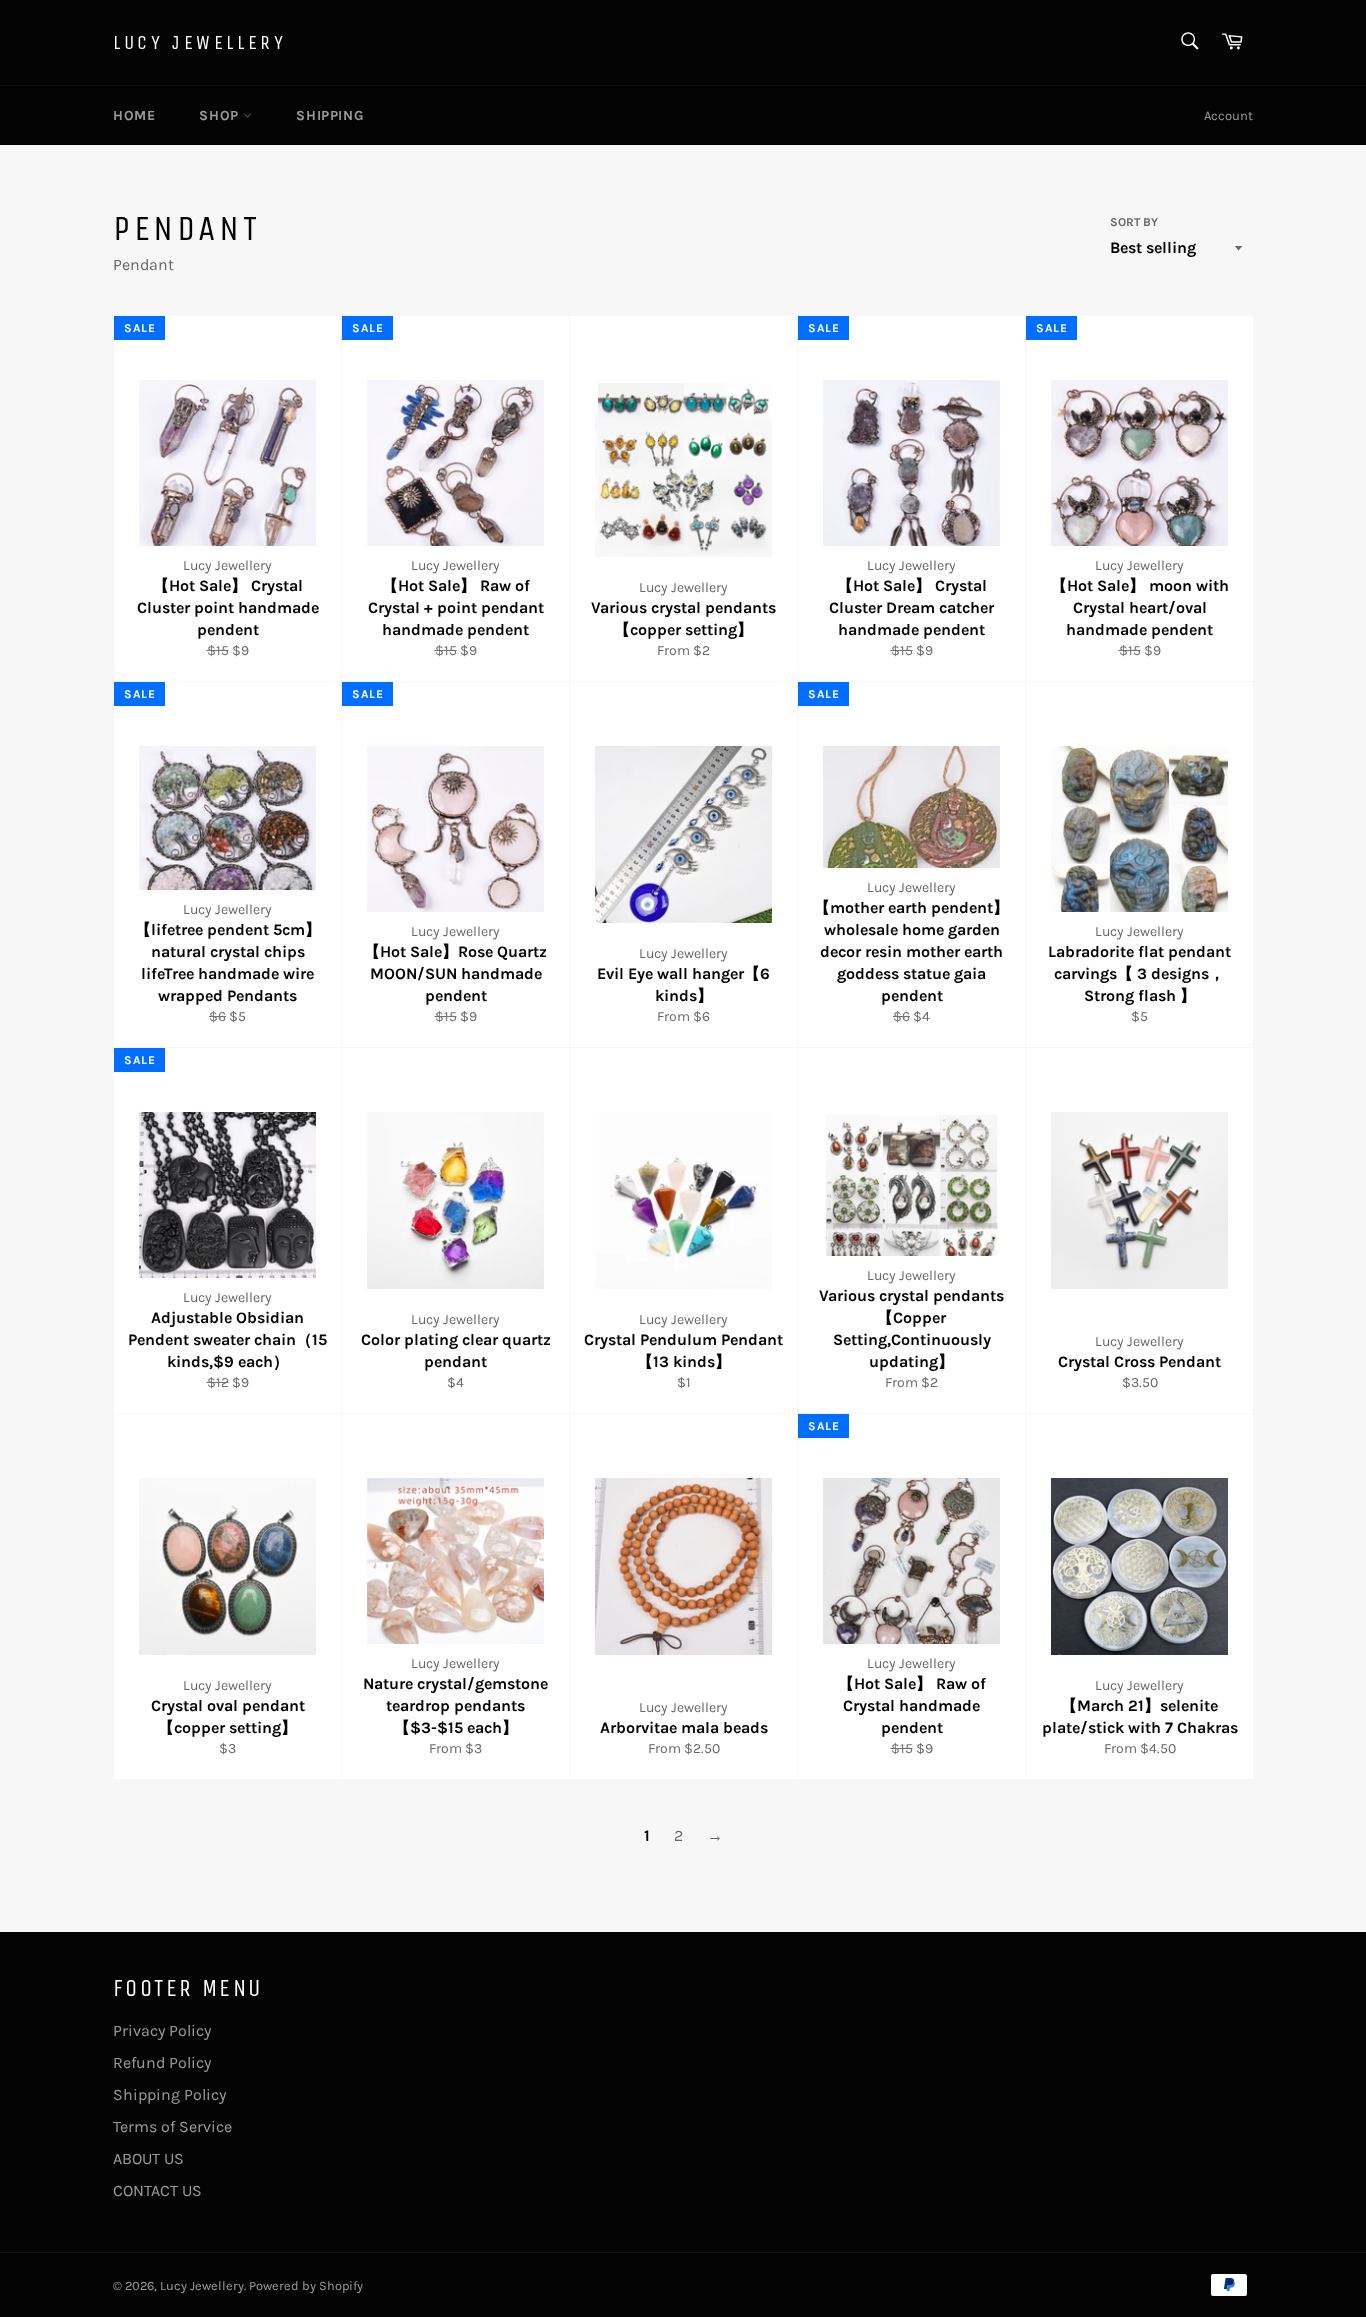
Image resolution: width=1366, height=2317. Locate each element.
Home (134, 115)
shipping (329, 115)
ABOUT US (148, 2158)
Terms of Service (172, 2126)
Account (1228, 115)
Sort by (1134, 222)
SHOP (221, 115)
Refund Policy (162, 2062)
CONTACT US (157, 2190)
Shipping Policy (169, 2094)
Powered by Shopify (306, 2285)
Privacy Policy (162, 2030)
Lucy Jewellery (199, 42)
